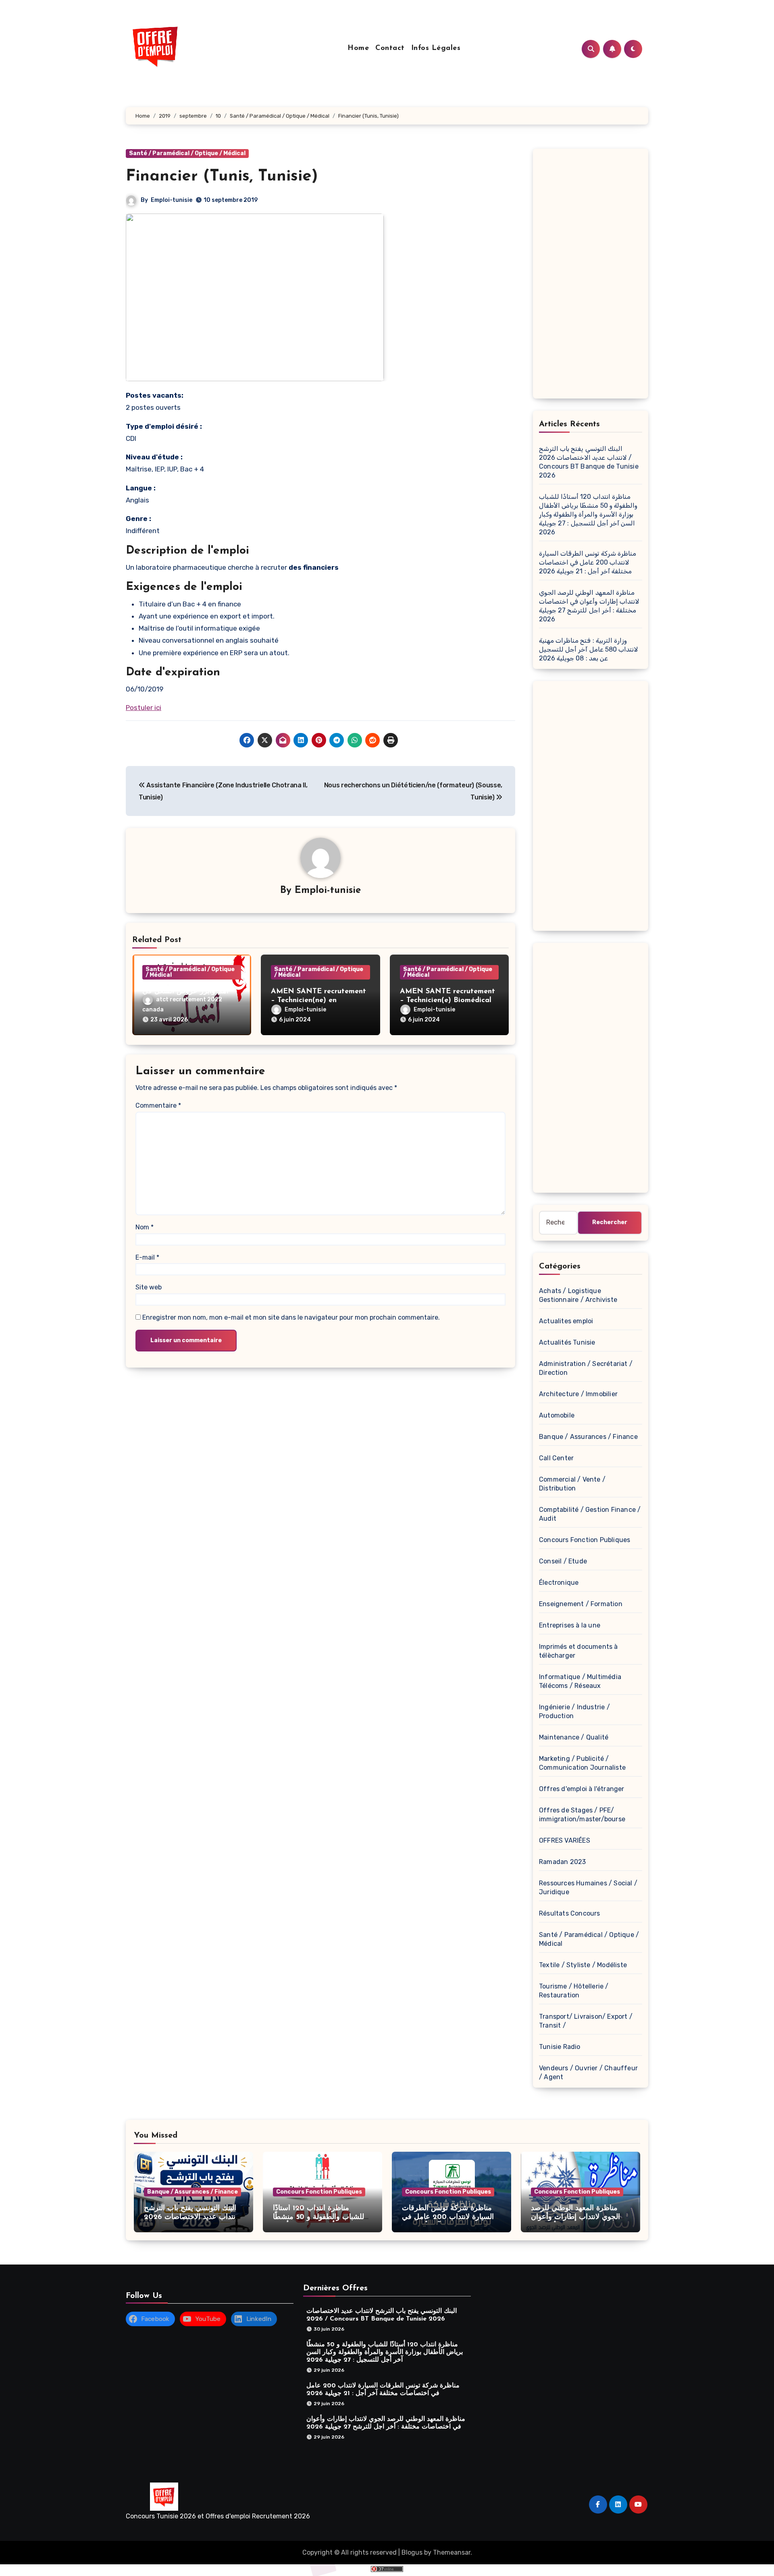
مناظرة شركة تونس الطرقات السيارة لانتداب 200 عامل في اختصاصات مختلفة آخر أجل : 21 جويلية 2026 (588, 562)
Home (358, 48)
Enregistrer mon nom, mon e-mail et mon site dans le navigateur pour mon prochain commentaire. (291, 1317)
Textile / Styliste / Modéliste (583, 1965)
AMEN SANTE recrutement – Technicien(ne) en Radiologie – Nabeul (318, 1000)
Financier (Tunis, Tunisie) (222, 176)
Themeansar (452, 2552)
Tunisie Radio (560, 2047)
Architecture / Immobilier (578, 1394)
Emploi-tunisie (172, 200)
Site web (149, 1287)
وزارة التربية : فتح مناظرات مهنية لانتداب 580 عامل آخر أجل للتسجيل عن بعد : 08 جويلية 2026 (589, 649)
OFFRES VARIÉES (565, 1840)
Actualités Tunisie (567, 1342)
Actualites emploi (566, 1321)
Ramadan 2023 (562, 1862)
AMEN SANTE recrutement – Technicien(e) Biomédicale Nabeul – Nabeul (448, 1000)
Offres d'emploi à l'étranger (582, 1789)
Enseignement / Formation (581, 1604)
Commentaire (158, 1105)
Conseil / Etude (563, 1561)
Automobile (557, 1415)
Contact (390, 48)
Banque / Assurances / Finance (588, 1437)
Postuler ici (144, 708)
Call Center (556, 1458)
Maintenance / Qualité (574, 1737)
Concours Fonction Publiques (585, 1540)
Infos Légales (436, 48)
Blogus (412, 2552)
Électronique (559, 1583)
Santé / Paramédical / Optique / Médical (187, 153)
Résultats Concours (570, 1913)
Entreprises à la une (570, 1625)
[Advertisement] (592, 276)
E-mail (147, 1257)
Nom (145, 1227)
